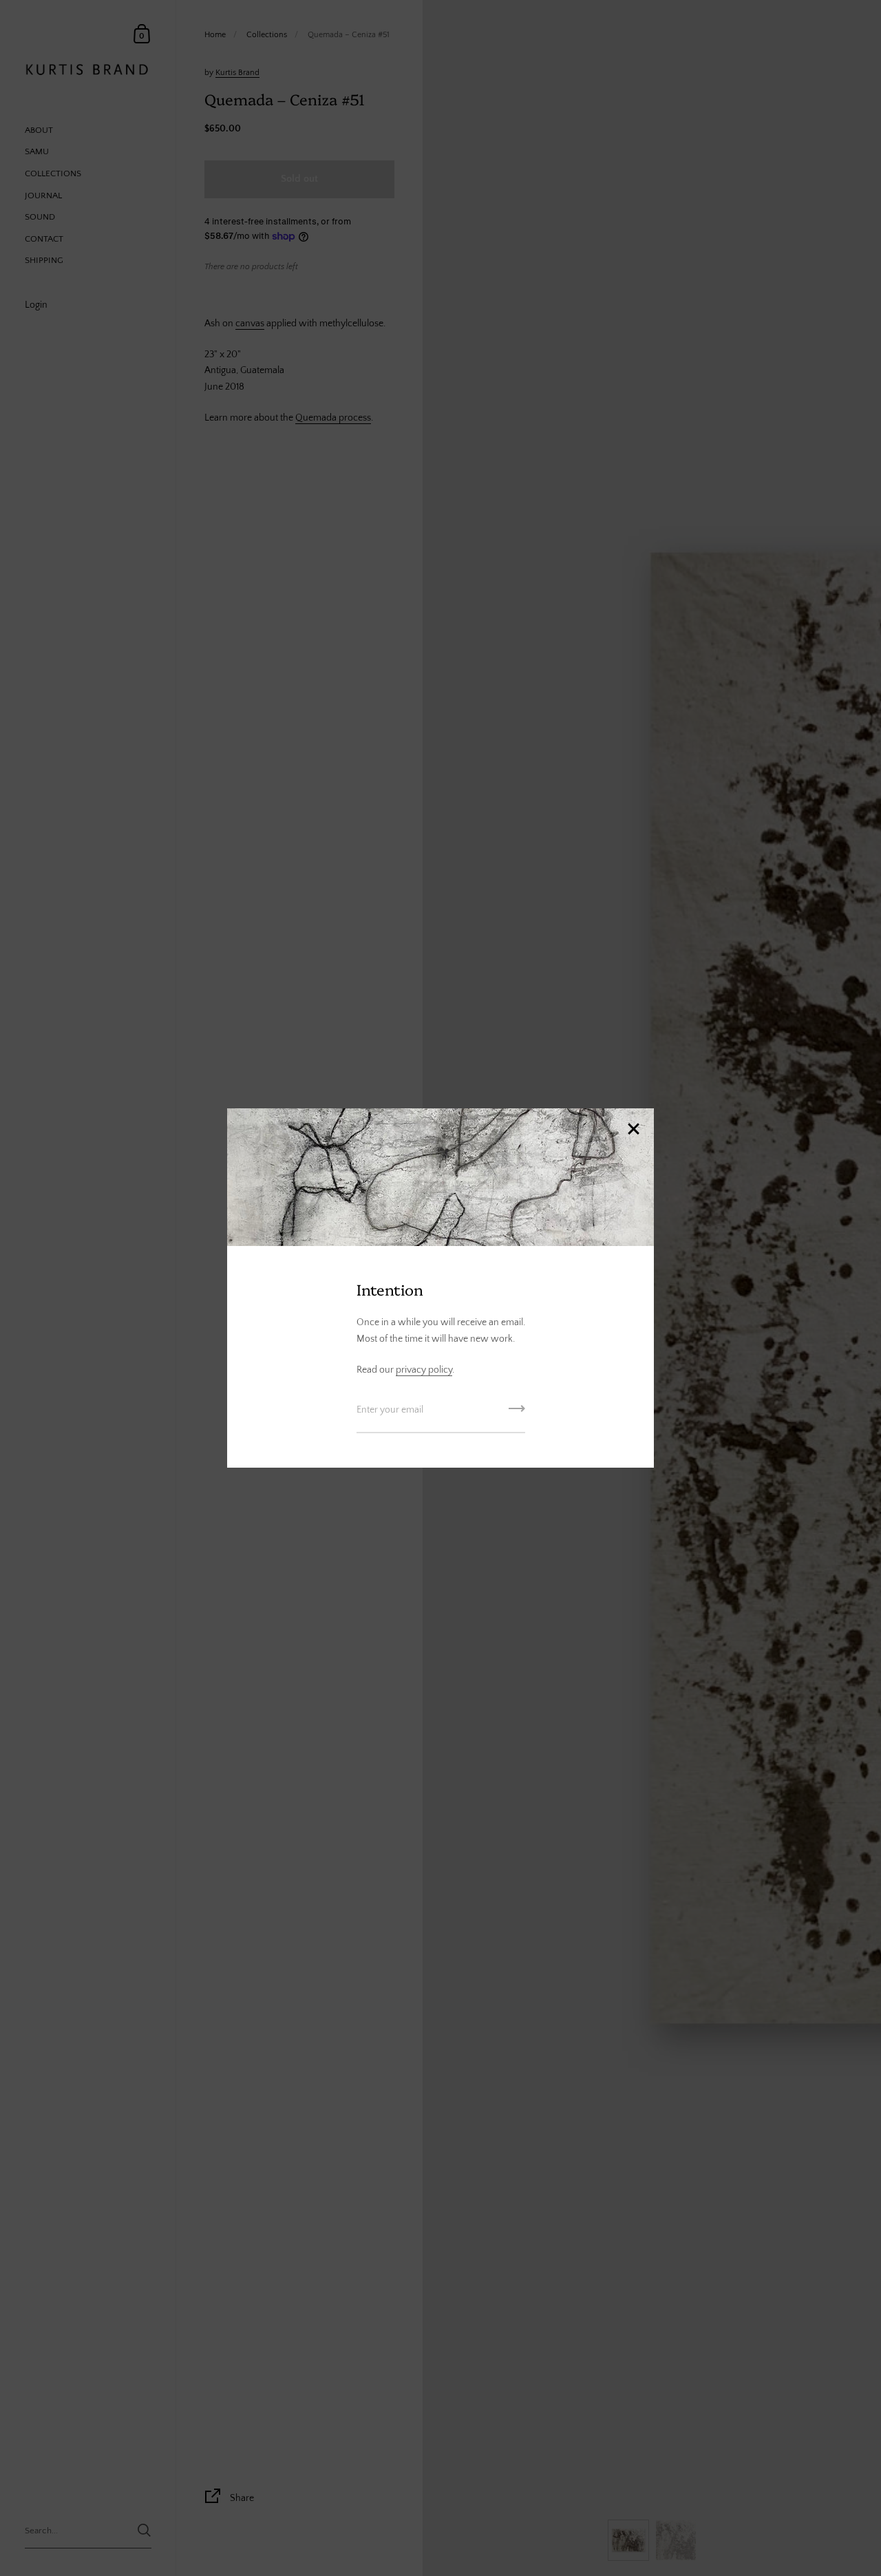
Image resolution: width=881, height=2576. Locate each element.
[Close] (633, 1130)
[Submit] (517, 1413)
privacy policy (424, 1370)
